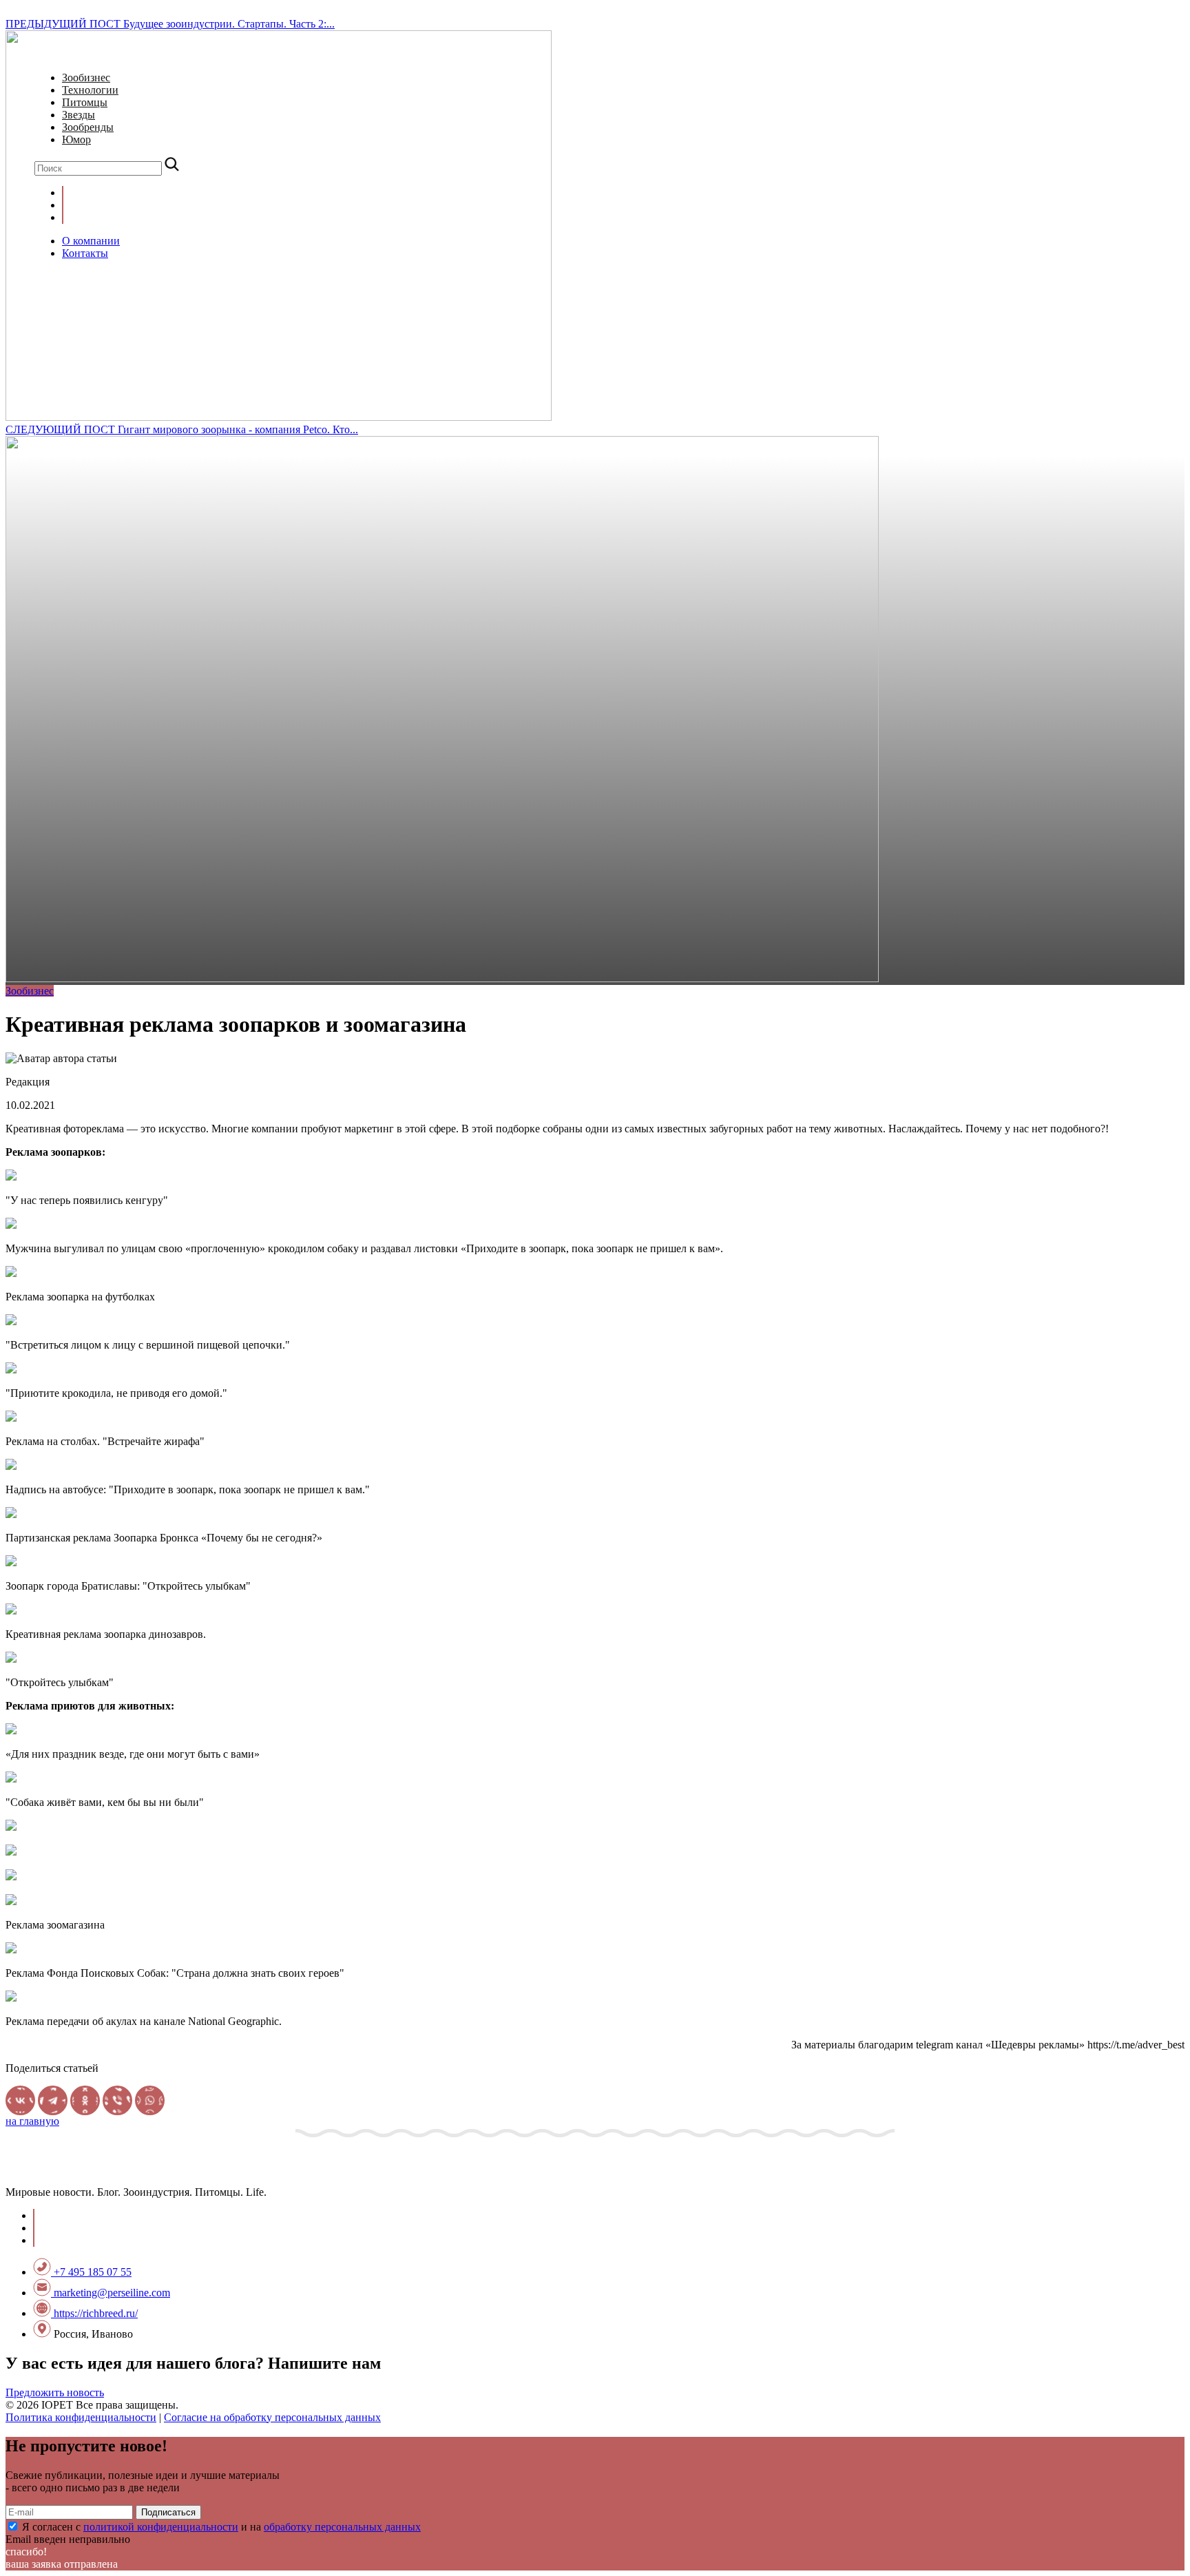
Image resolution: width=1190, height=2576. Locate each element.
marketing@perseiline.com (111, 2293)
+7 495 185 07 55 (91, 2272)
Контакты (85, 253)
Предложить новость (55, 2392)
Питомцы (85, 102)
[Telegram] (53, 2100)
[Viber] (117, 2100)
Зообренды (88, 127)
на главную (32, 2121)
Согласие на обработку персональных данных (272, 2417)
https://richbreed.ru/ (94, 2313)
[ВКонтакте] (20, 2100)
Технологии (90, 90)
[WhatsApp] (150, 2100)
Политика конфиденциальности (81, 2417)
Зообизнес (86, 77)
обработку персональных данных (342, 2527)
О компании (91, 241)
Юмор (76, 139)
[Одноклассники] (85, 2100)
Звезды (79, 115)
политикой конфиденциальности (161, 2527)
